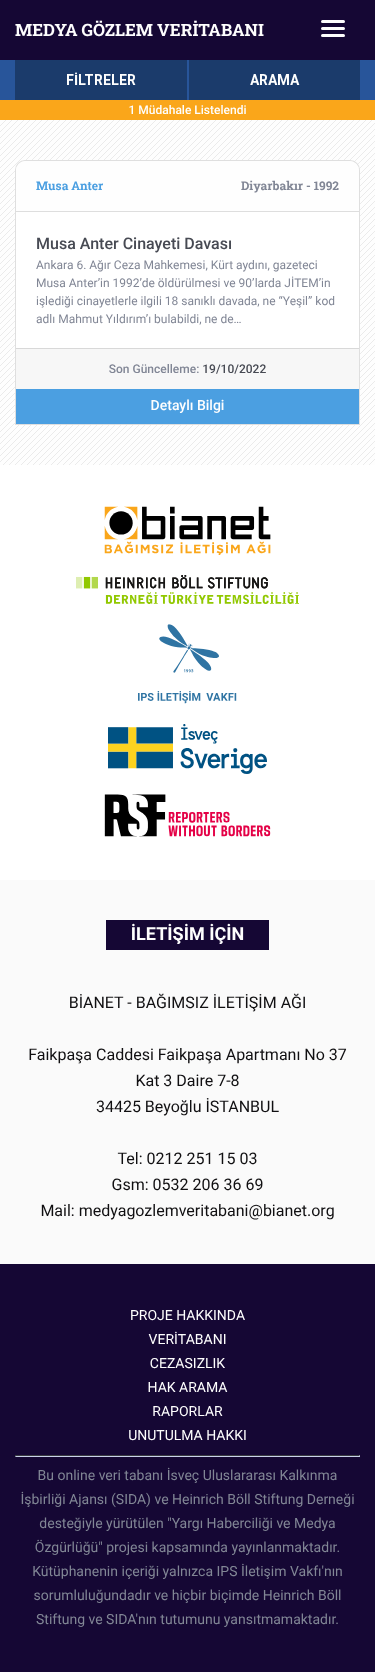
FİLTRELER (101, 80)
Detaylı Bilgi (188, 406)
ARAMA (274, 80)
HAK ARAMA (188, 1388)
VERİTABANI (188, 1340)
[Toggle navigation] (333, 30)
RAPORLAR (187, 1412)
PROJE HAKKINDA (187, 1316)
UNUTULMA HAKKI (187, 1436)
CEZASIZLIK (187, 1364)
